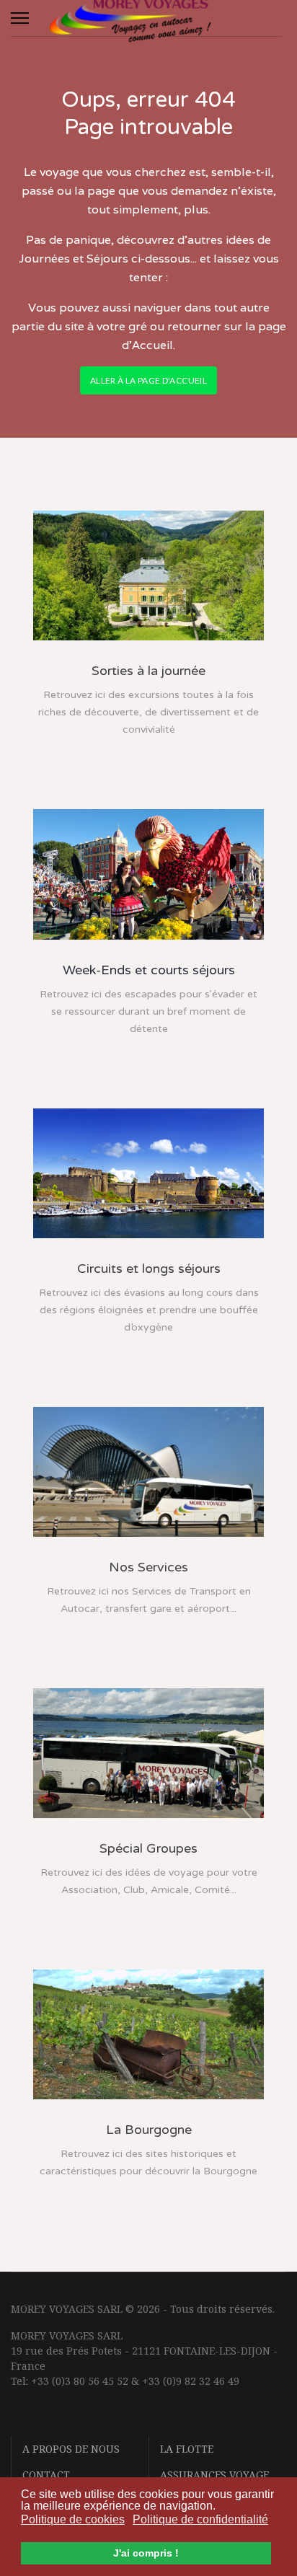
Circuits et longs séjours (149, 1269)
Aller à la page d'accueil (148, 380)
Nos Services (148, 1567)
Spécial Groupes (148, 1848)
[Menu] (20, 18)
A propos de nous (71, 2449)
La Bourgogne (149, 2130)
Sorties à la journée (148, 671)
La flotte (187, 2449)
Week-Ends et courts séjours (149, 970)
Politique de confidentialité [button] (200, 2519)
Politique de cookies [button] (73, 2519)
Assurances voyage (214, 2475)
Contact (46, 2475)
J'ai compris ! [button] (146, 2553)
